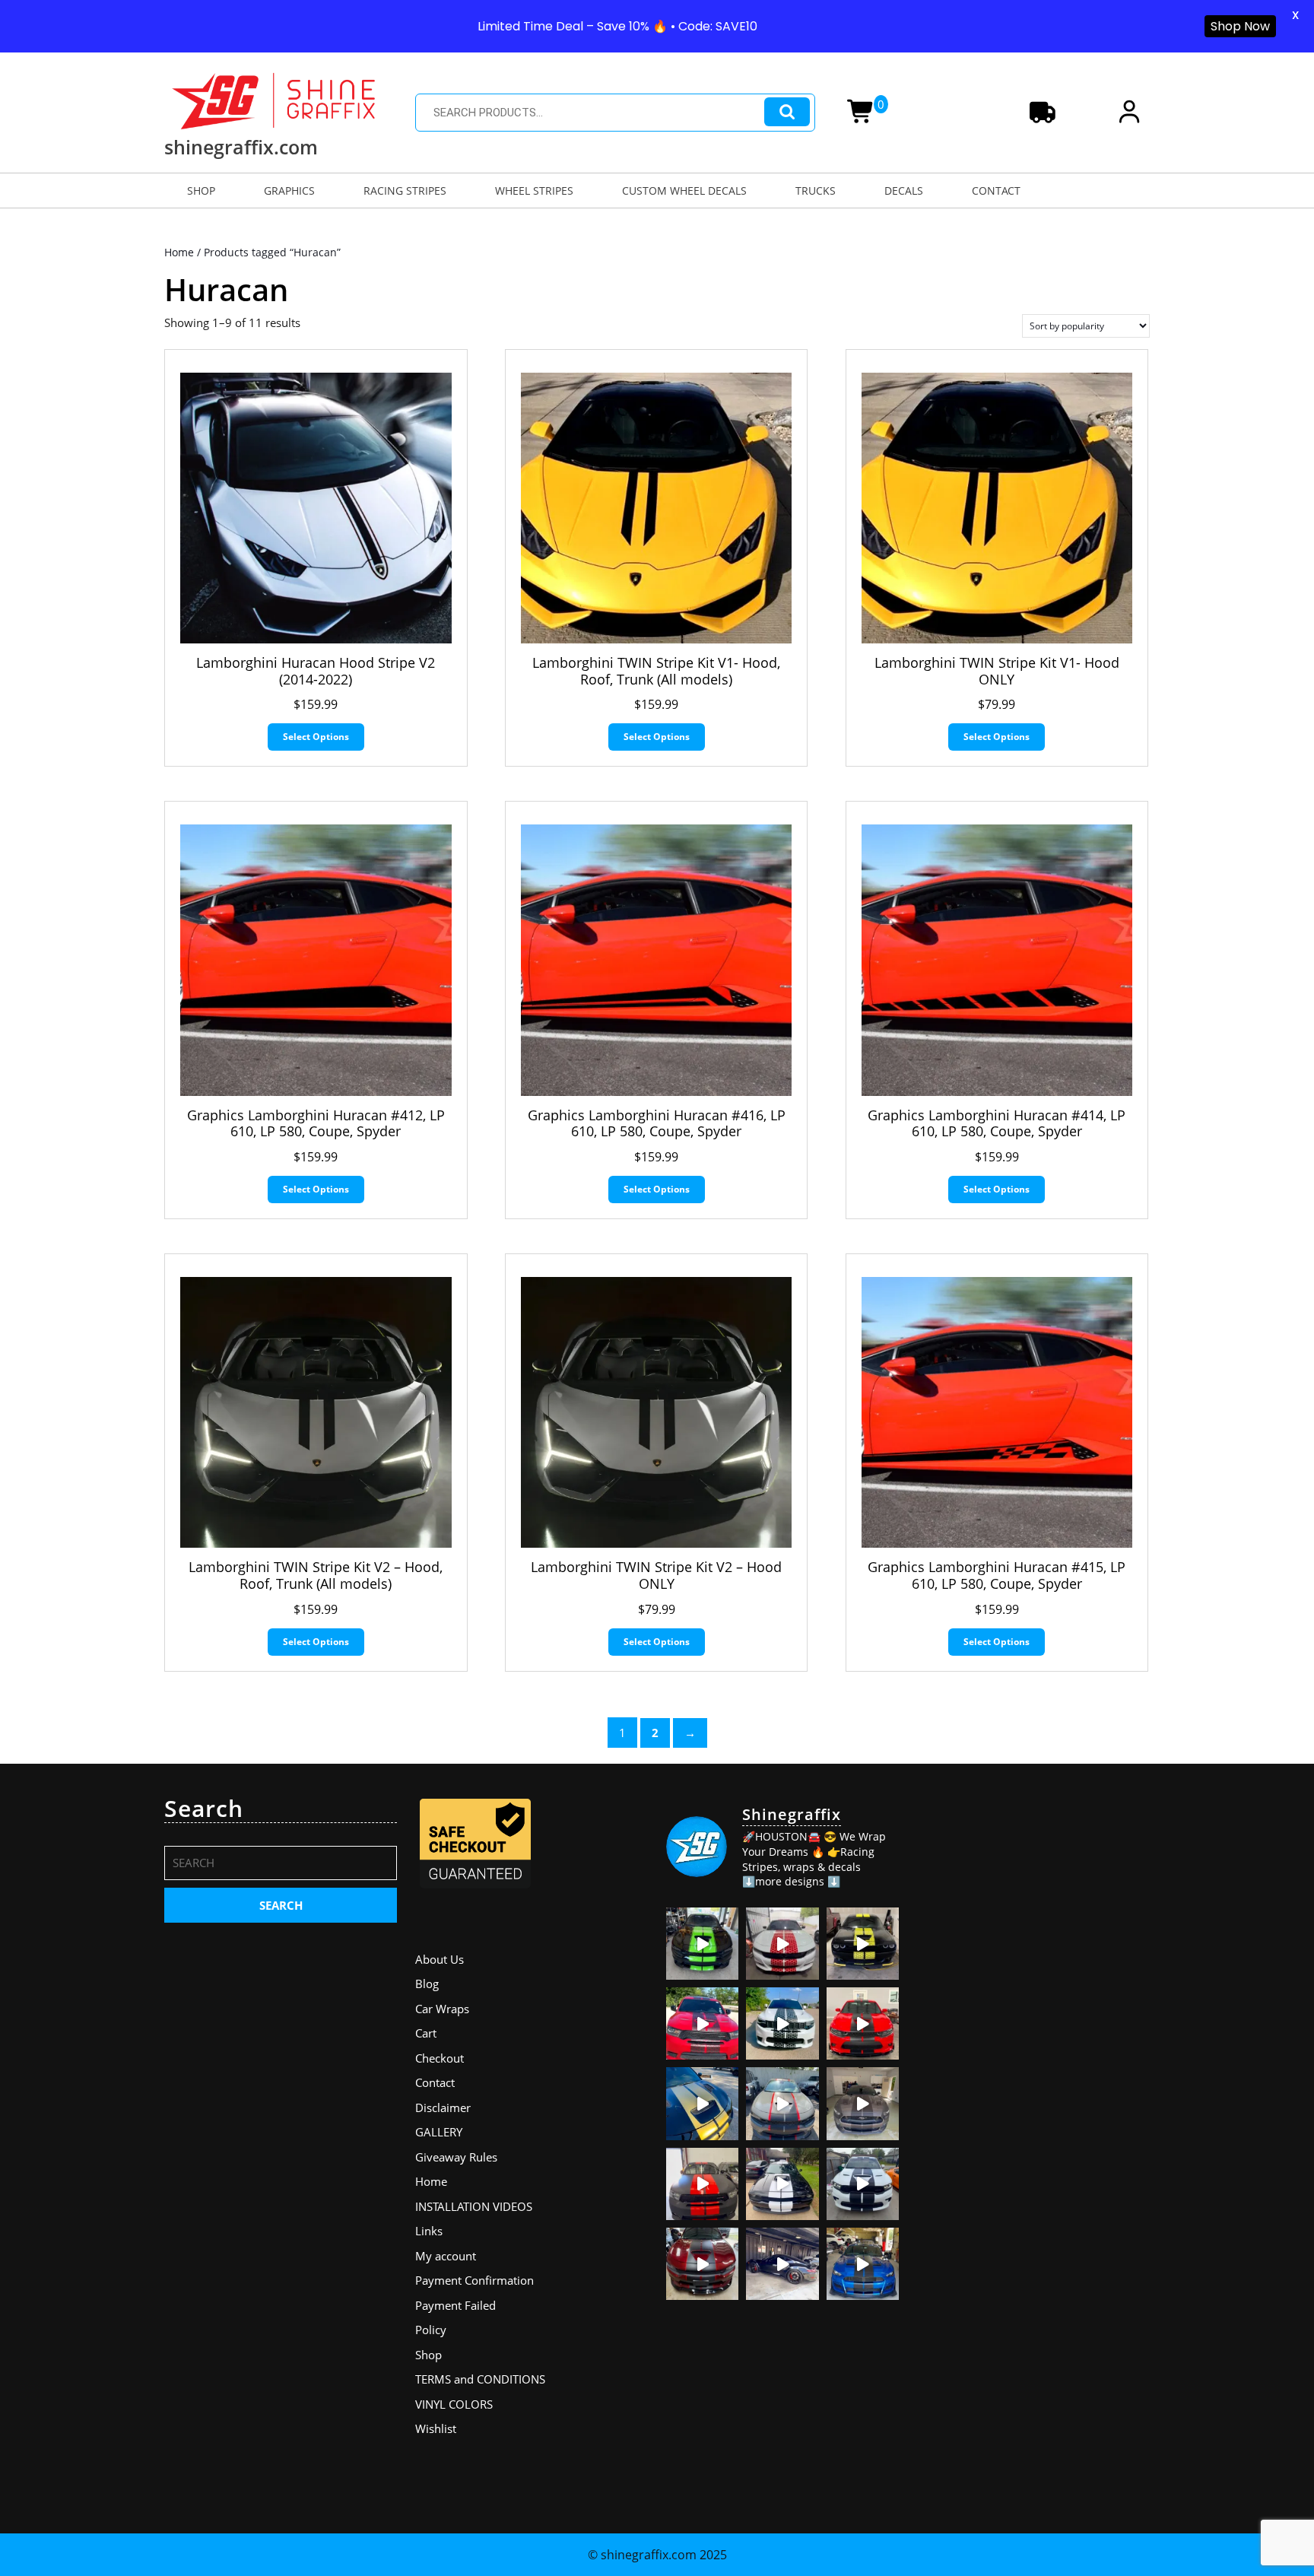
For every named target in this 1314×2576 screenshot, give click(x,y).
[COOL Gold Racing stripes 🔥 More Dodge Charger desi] (702, 2103)
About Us (440, 1959)
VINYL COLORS (454, 2404)
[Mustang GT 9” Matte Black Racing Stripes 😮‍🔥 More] (863, 2264)
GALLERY (439, 2132)
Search (787, 112)
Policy (431, 2330)
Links (429, 2231)
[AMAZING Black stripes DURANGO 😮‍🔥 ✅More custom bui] (863, 2184)
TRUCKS (816, 191)
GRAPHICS (289, 191)
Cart (426, 2033)
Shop (428, 2355)
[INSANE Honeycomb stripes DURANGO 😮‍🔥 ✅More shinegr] (702, 2023)
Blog (427, 1984)
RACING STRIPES (405, 191)
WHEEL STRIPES (534, 191)
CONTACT (996, 191)
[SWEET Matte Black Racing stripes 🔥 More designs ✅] (863, 2023)
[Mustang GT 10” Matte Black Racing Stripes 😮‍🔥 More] (863, 2103)
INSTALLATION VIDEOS (474, 2206)
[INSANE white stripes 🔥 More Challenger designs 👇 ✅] (782, 2184)
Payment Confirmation (474, 2280)
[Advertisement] (1033, 1890)
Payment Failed (455, 2305)
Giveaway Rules (456, 2157)
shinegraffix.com (241, 147)
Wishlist (436, 2428)
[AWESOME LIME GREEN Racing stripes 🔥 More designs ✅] (702, 1944)
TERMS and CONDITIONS (480, 2379)
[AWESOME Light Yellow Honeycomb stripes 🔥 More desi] (863, 1944)
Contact (435, 2082)
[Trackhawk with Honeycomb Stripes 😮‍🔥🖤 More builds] (782, 2023)
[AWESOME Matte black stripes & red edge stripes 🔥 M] (782, 2103)
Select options (316, 737)
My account (446, 2256)
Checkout (440, 2058)
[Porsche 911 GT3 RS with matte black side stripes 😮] (782, 2264)
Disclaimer (443, 2107)
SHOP (201, 191)
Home (179, 252)
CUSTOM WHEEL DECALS (684, 191)
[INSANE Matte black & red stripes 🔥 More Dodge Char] (702, 2264)
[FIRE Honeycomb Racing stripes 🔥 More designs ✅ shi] (782, 1944)
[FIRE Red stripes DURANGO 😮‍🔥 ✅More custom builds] (702, 2184)
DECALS (904, 191)
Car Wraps (442, 2009)
